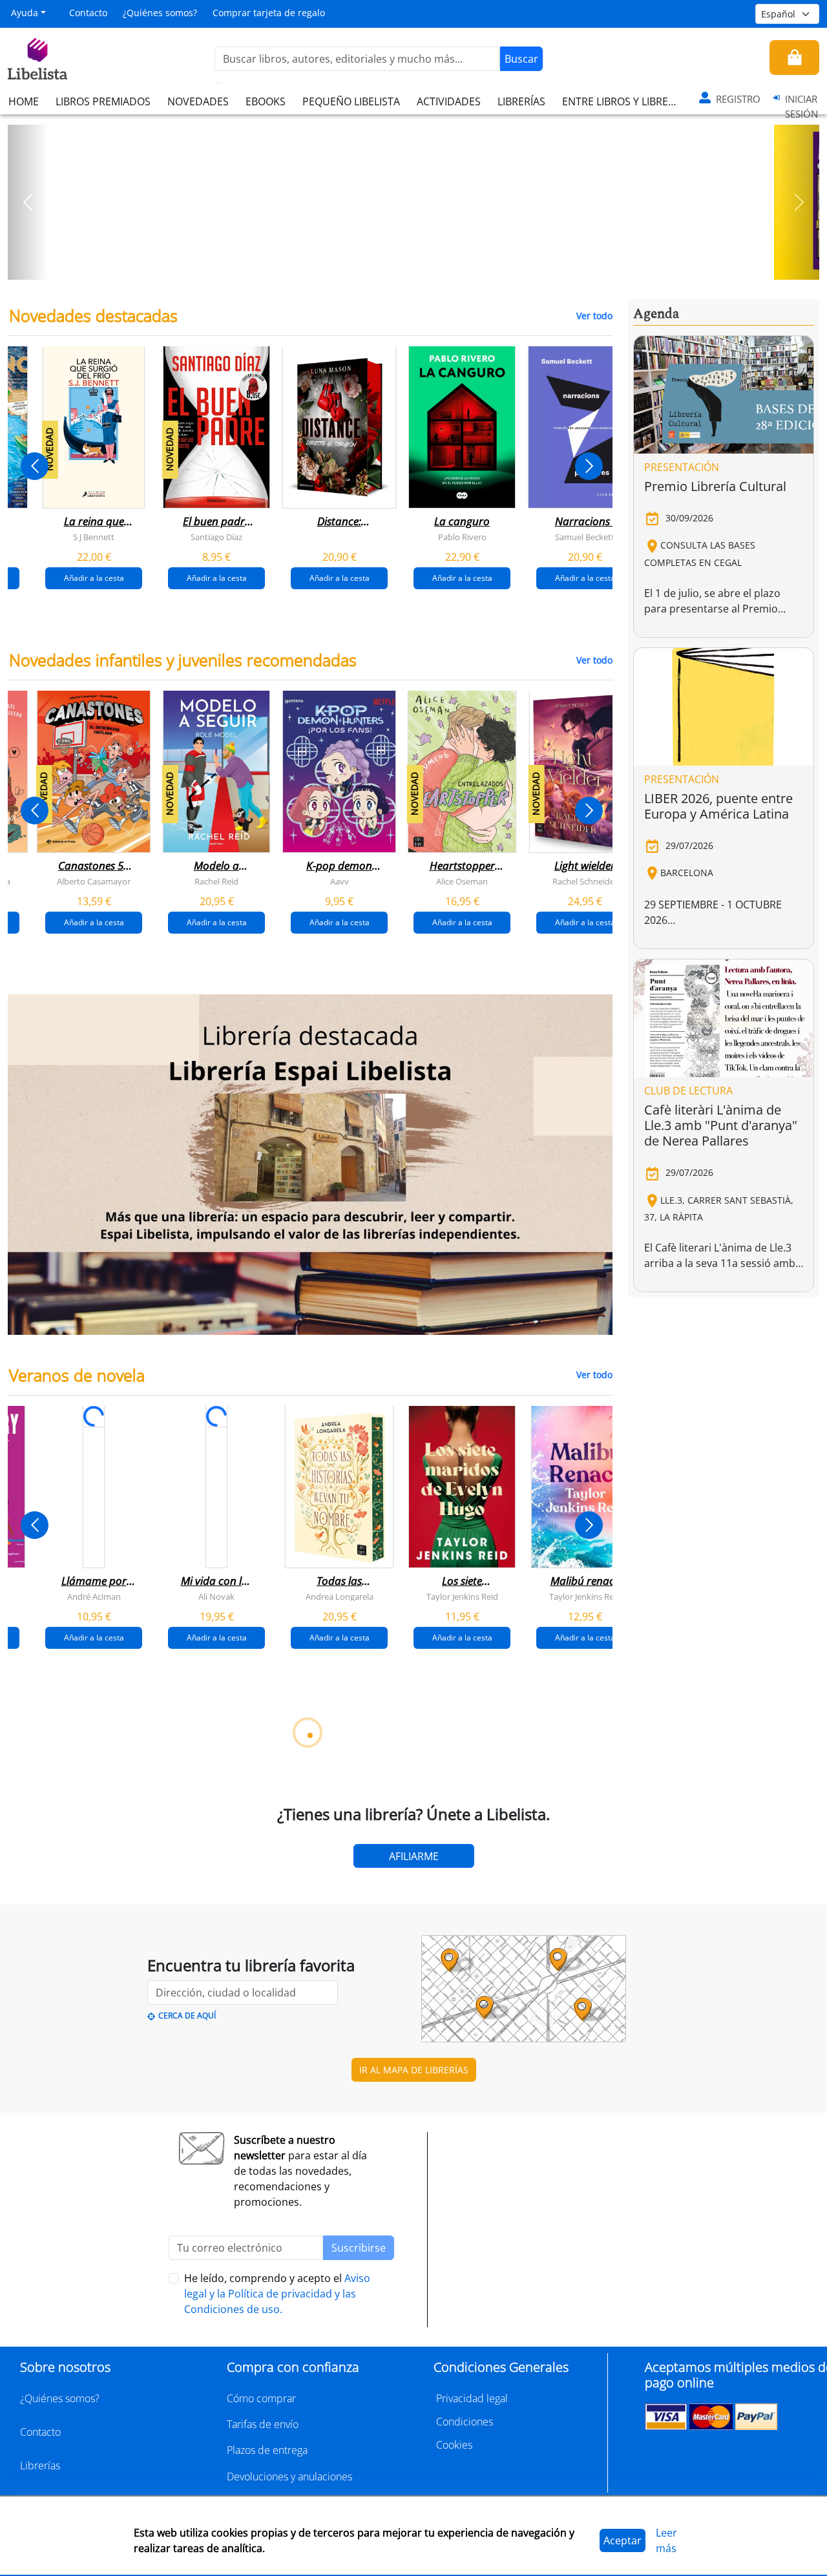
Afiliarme (414, 1856)
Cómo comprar (261, 2398)
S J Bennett (94, 537)
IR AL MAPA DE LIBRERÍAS (414, 2070)
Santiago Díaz (216, 537)
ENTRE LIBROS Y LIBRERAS (624, 101)
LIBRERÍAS (521, 101)
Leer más (666, 2540)
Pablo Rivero (462, 537)
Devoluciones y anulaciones (289, 2477)
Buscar (521, 59)
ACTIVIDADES (449, 101)
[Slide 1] (406, 266)
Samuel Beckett (585, 537)
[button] (28, 202)
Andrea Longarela (340, 1596)
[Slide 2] (421, 266)
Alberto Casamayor (94, 881)
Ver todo (594, 316)
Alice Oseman (462, 881)
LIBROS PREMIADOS (103, 101)
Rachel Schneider (585, 881)
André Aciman (94, 1596)
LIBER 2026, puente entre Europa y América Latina (718, 806)
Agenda (656, 314)
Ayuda (25, 13)
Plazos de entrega (267, 2450)
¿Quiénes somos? (160, 13)
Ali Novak (216, 1596)
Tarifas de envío (263, 2424)
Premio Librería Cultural (715, 486)
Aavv (340, 881)
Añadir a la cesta (94, 578)
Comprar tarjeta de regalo (269, 13)
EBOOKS (266, 101)
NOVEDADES (198, 101)
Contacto (88, 13)
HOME (24, 101)
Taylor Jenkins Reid (462, 1596)
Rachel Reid (216, 881)
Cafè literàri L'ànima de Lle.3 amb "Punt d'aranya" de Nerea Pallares (721, 1125)
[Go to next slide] (589, 466)
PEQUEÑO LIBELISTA (351, 101)
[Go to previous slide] (35, 466)
